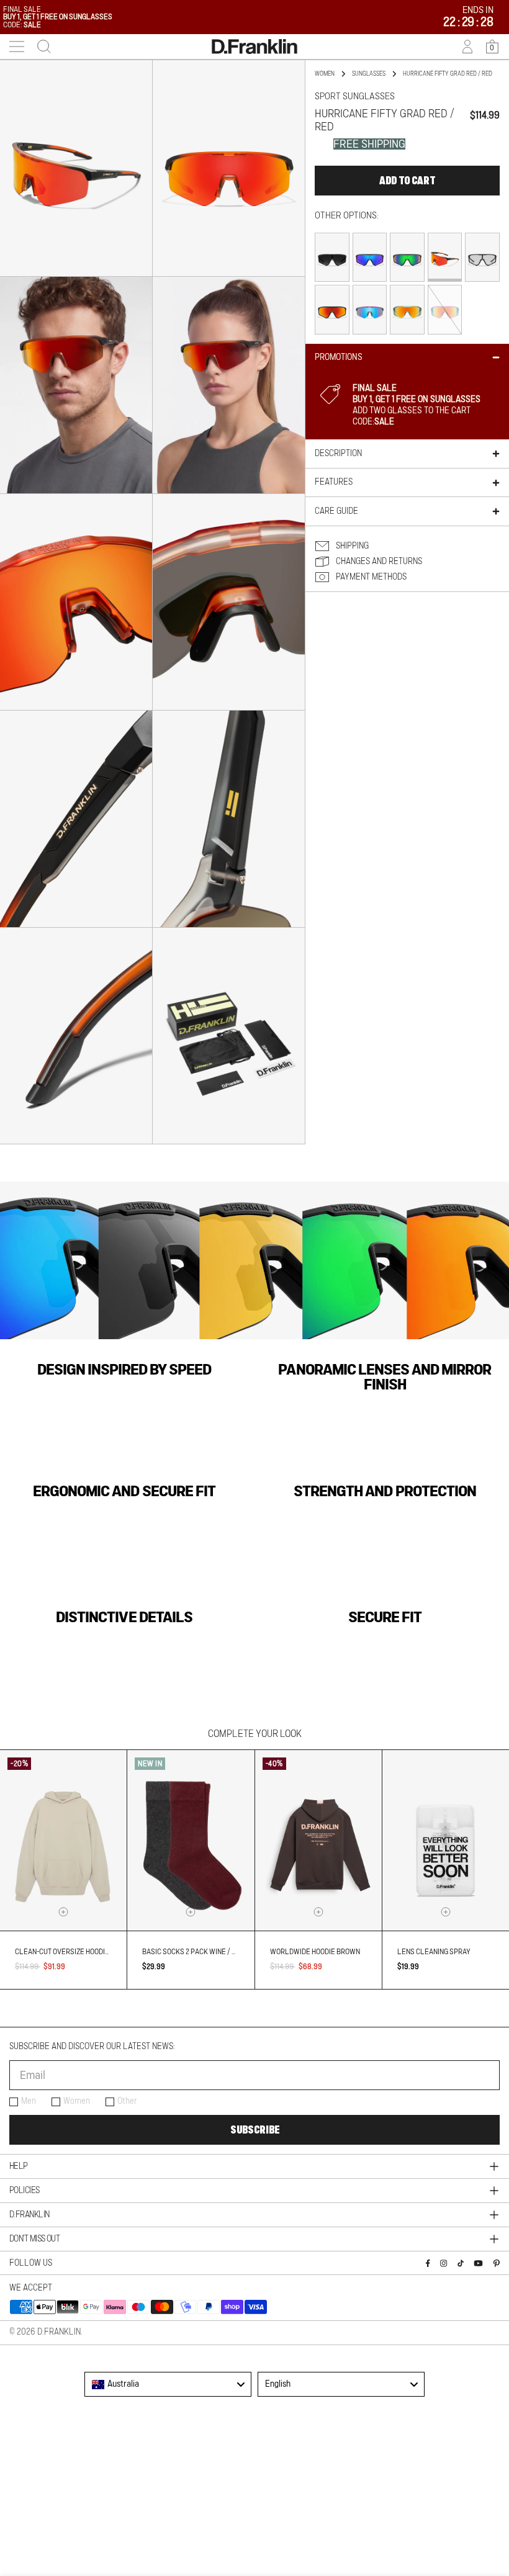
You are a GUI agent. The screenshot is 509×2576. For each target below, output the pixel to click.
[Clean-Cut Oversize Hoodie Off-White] (63, 1840)
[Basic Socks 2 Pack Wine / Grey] (191, 1840)
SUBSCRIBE (255, 2130)
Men (29, 2101)
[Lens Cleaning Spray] (446, 1840)
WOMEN (325, 74)
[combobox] (168, 2384)
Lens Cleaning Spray (434, 1952)
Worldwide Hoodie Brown (315, 1952)
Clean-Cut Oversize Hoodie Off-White (81, 1952)
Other (127, 2101)
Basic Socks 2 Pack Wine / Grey (196, 1952)
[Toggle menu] (17, 47)
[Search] (40, 47)
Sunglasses (369, 74)
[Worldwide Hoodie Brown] (318, 1840)
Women (77, 2101)
